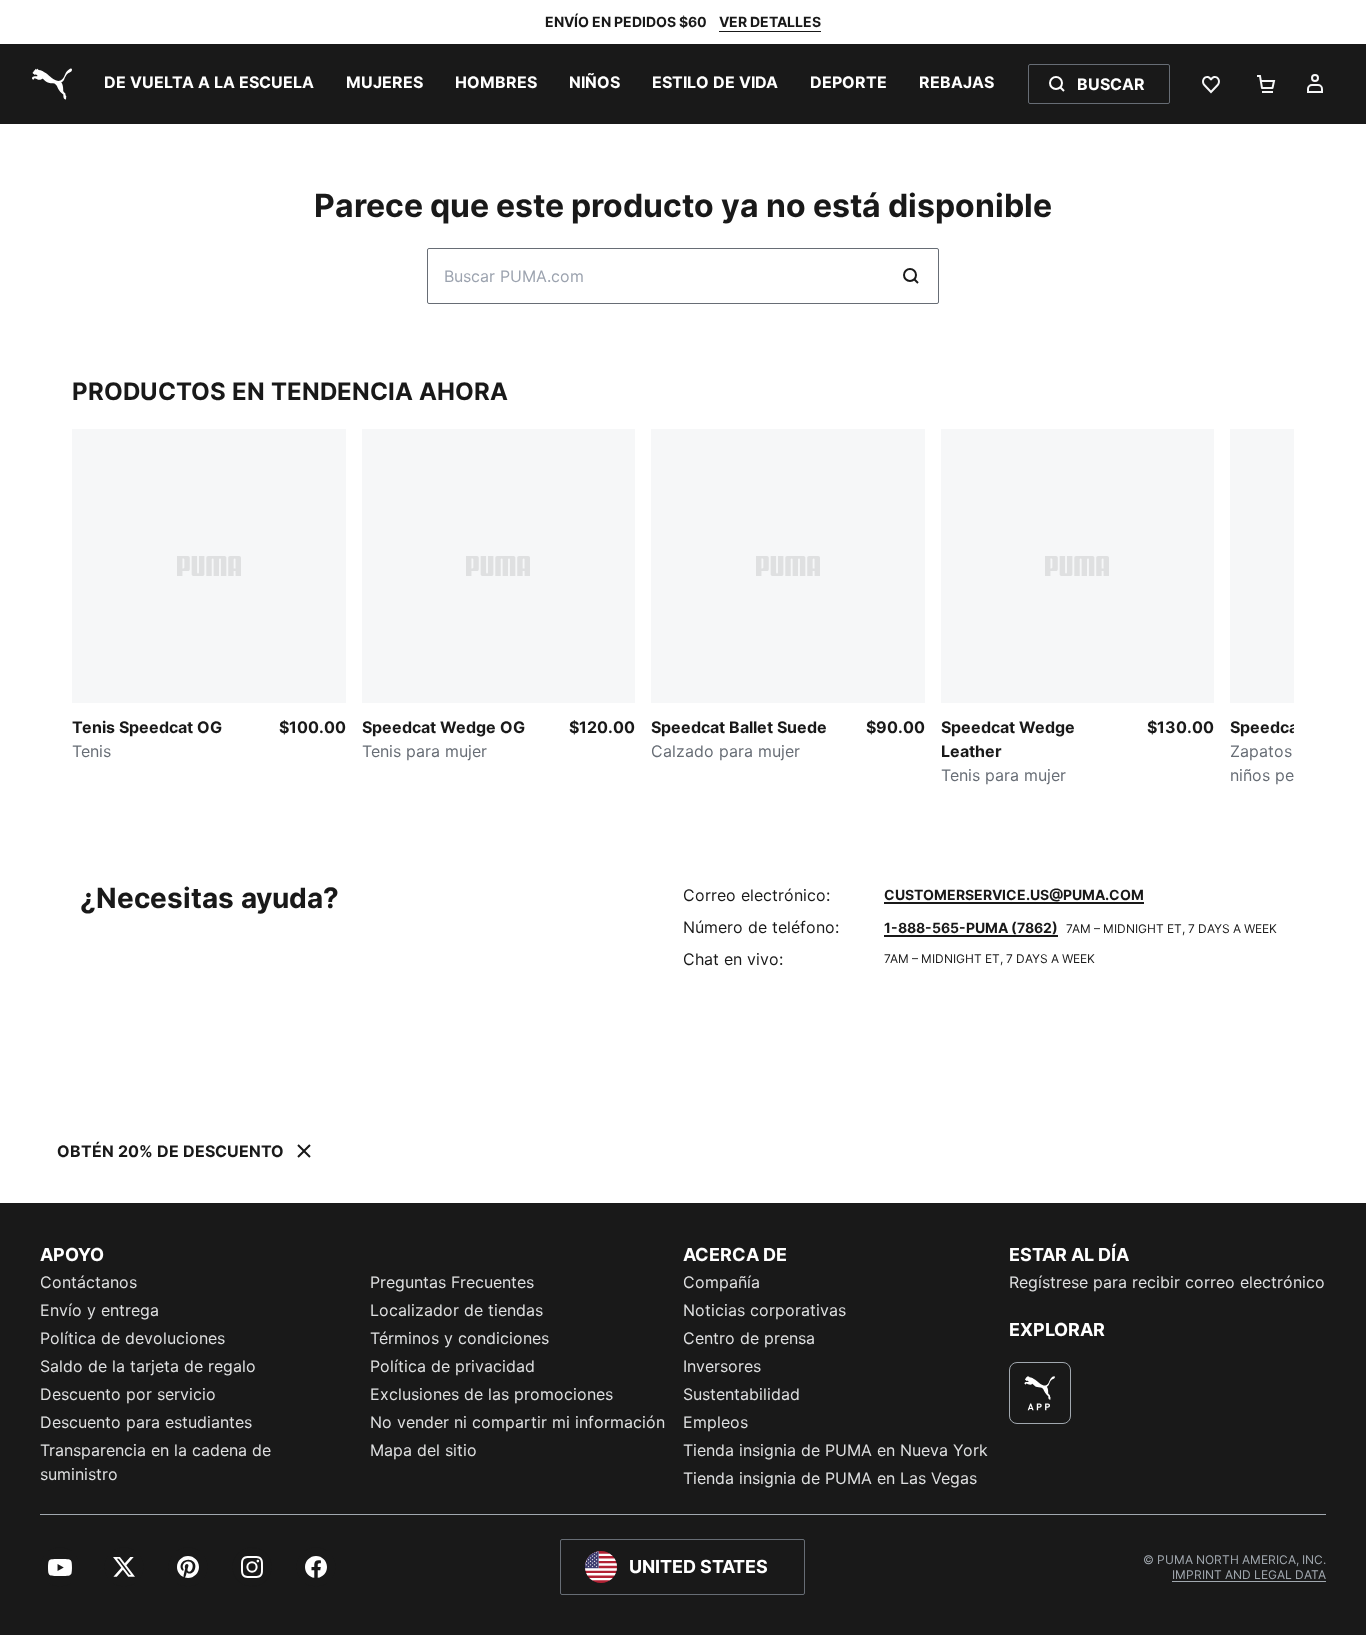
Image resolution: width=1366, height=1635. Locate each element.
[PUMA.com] (48, 84)
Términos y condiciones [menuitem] (459, 1338)
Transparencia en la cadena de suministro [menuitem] (155, 1462)
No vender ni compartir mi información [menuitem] (517, 1422)
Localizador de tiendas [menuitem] (456, 1310)
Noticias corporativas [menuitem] (764, 1310)
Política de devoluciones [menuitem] (132, 1338)
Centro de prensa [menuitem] (749, 1338)
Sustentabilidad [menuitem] (741, 1394)
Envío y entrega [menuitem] (99, 1310)
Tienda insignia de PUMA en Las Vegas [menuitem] (830, 1478)
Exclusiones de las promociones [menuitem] (491, 1394)
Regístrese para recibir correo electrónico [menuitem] (1167, 1282)
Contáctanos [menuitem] (88, 1282)
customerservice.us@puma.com (1014, 894)
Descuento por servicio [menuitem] (128, 1394)
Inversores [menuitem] (722, 1366)
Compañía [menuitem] (721, 1282)
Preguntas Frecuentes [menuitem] (452, 1282)
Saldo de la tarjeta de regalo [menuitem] (148, 1366)
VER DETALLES (770, 21)
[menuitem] (209, 84)
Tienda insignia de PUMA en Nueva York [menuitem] (835, 1450)
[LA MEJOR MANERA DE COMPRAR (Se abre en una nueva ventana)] (1040, 1393)
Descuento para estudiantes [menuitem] (146, 1422)
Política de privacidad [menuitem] (452, 1366)
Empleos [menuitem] (715, 1422)
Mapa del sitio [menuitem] (423, 1450)
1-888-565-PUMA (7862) (971, 927)
